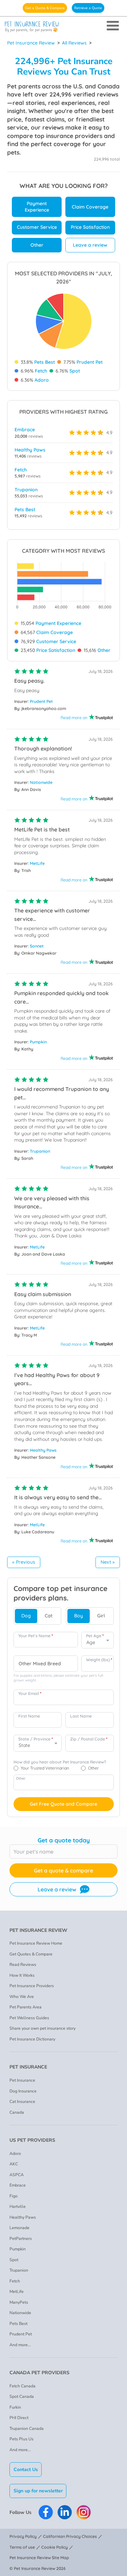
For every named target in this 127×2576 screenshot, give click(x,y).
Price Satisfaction (90, 227)
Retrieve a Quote (88, 8)
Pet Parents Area (26, 2007)
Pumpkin (38, 1042)
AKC (14, 2164)
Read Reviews (23, 1965)
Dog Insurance (23, 2091)
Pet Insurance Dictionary (32, 2039)
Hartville (18, 2207)
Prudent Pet (90, 362)
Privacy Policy (23, 2536)
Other (37, 245)
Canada (17, 2112)
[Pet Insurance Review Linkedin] (65, 2512)
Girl (101, 1616)
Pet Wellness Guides (29, 2018)
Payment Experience (37, 207)
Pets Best (45, 362)
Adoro (42, 380)
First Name (29, 1716)
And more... (20, 2345)
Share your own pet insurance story (43, 2028)
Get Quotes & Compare (31, 1954)
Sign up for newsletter (38, 2491)
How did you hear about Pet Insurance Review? (60, 1762)
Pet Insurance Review (31, 43)
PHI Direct (19, 2418)
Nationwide (41, 782)
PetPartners (21, 2239)
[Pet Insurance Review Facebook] (46, 2512)
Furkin (15, 2407)
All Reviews (74, 43)
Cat (49, 1616)
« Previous (24, 1562)
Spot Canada (22, 2396)
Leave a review (90, 245)
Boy (79, 1616)
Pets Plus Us (22, 2439)
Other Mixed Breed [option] (40, 1664)
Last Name (81, 1716)
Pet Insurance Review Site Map (39, 2558)
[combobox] (46, 1664)
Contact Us (26, 2470)
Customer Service (37, 227)
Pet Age (95, 1636)
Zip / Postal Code (89, 1739)
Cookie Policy (55, 2547)
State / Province (36, 1739)
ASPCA (17, 2175)
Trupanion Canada (27, 2429)
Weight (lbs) (99, 1660)
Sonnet (37, 946)
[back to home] (63, 27)
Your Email (30, 1693)
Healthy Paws (30, 450)
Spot (75, 371)
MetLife (37, 863)
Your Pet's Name (36, 1636)
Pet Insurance (22, 2080)
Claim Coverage (90, 207)
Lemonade (19, 2228)
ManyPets (19, 2302)
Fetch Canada (23, 2386)
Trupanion (26, 490)
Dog (26, 1616)
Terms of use (22, 2547)
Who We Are (22, 1997)
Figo (14, 2196)
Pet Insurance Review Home (36, 1943)
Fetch (41, 371)
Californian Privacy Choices (70, 2536)
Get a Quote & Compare (45, 8)
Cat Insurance (22, 2102)
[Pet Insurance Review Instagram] (84, 2512)
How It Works (22, 1975)
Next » (108, 1562)
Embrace (25, 430)
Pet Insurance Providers (32, 1986)
